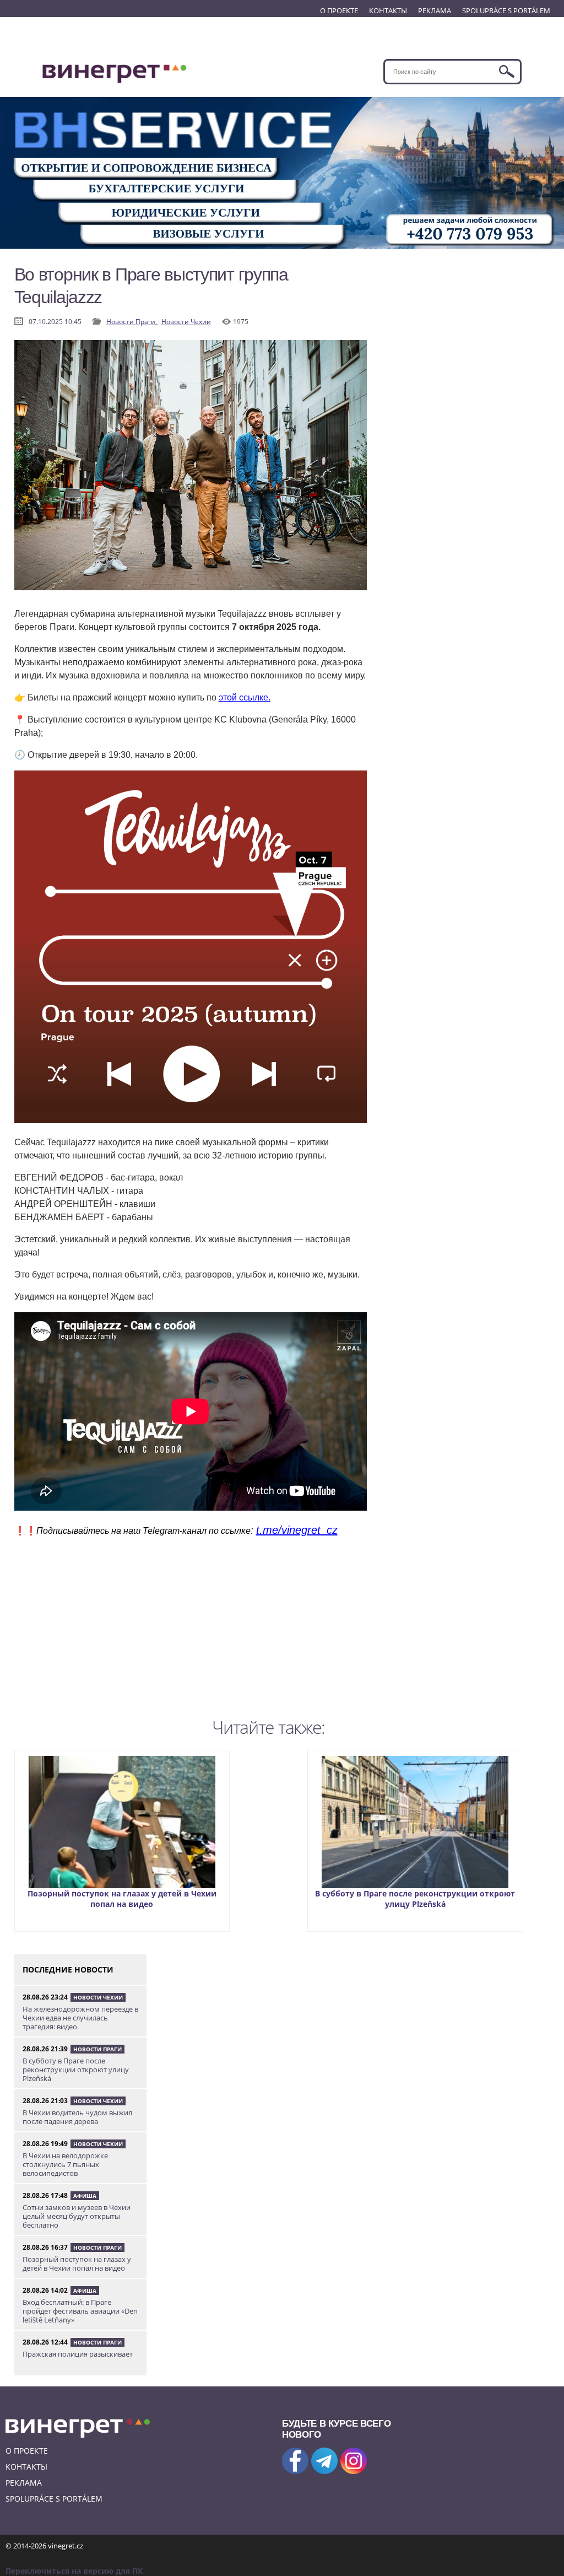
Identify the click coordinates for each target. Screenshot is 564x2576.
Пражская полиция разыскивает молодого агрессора (78, 2358)
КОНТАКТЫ (388, 10)
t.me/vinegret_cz (297, 1530)
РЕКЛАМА (435, 10)
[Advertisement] (191, 1636)
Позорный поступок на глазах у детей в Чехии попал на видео (122, 1899)
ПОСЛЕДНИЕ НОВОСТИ (68, 1969)
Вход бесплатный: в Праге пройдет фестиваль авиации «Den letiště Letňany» (80, 2311)
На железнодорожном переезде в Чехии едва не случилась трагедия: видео (80, 2018)
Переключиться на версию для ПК (74, 2571)
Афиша (85, 2196)
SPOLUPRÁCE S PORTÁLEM (506, 10)
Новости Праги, (132, 322)
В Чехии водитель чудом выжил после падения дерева (77, 2117)
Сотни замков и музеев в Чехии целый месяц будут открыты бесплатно (77, 2216)
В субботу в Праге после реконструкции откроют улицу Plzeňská (415, 1899)
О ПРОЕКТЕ (339, 10)
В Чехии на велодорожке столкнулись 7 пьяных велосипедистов (65, 2164)
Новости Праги (97, 2049)
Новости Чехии (186, 322)
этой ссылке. (245, 697)
